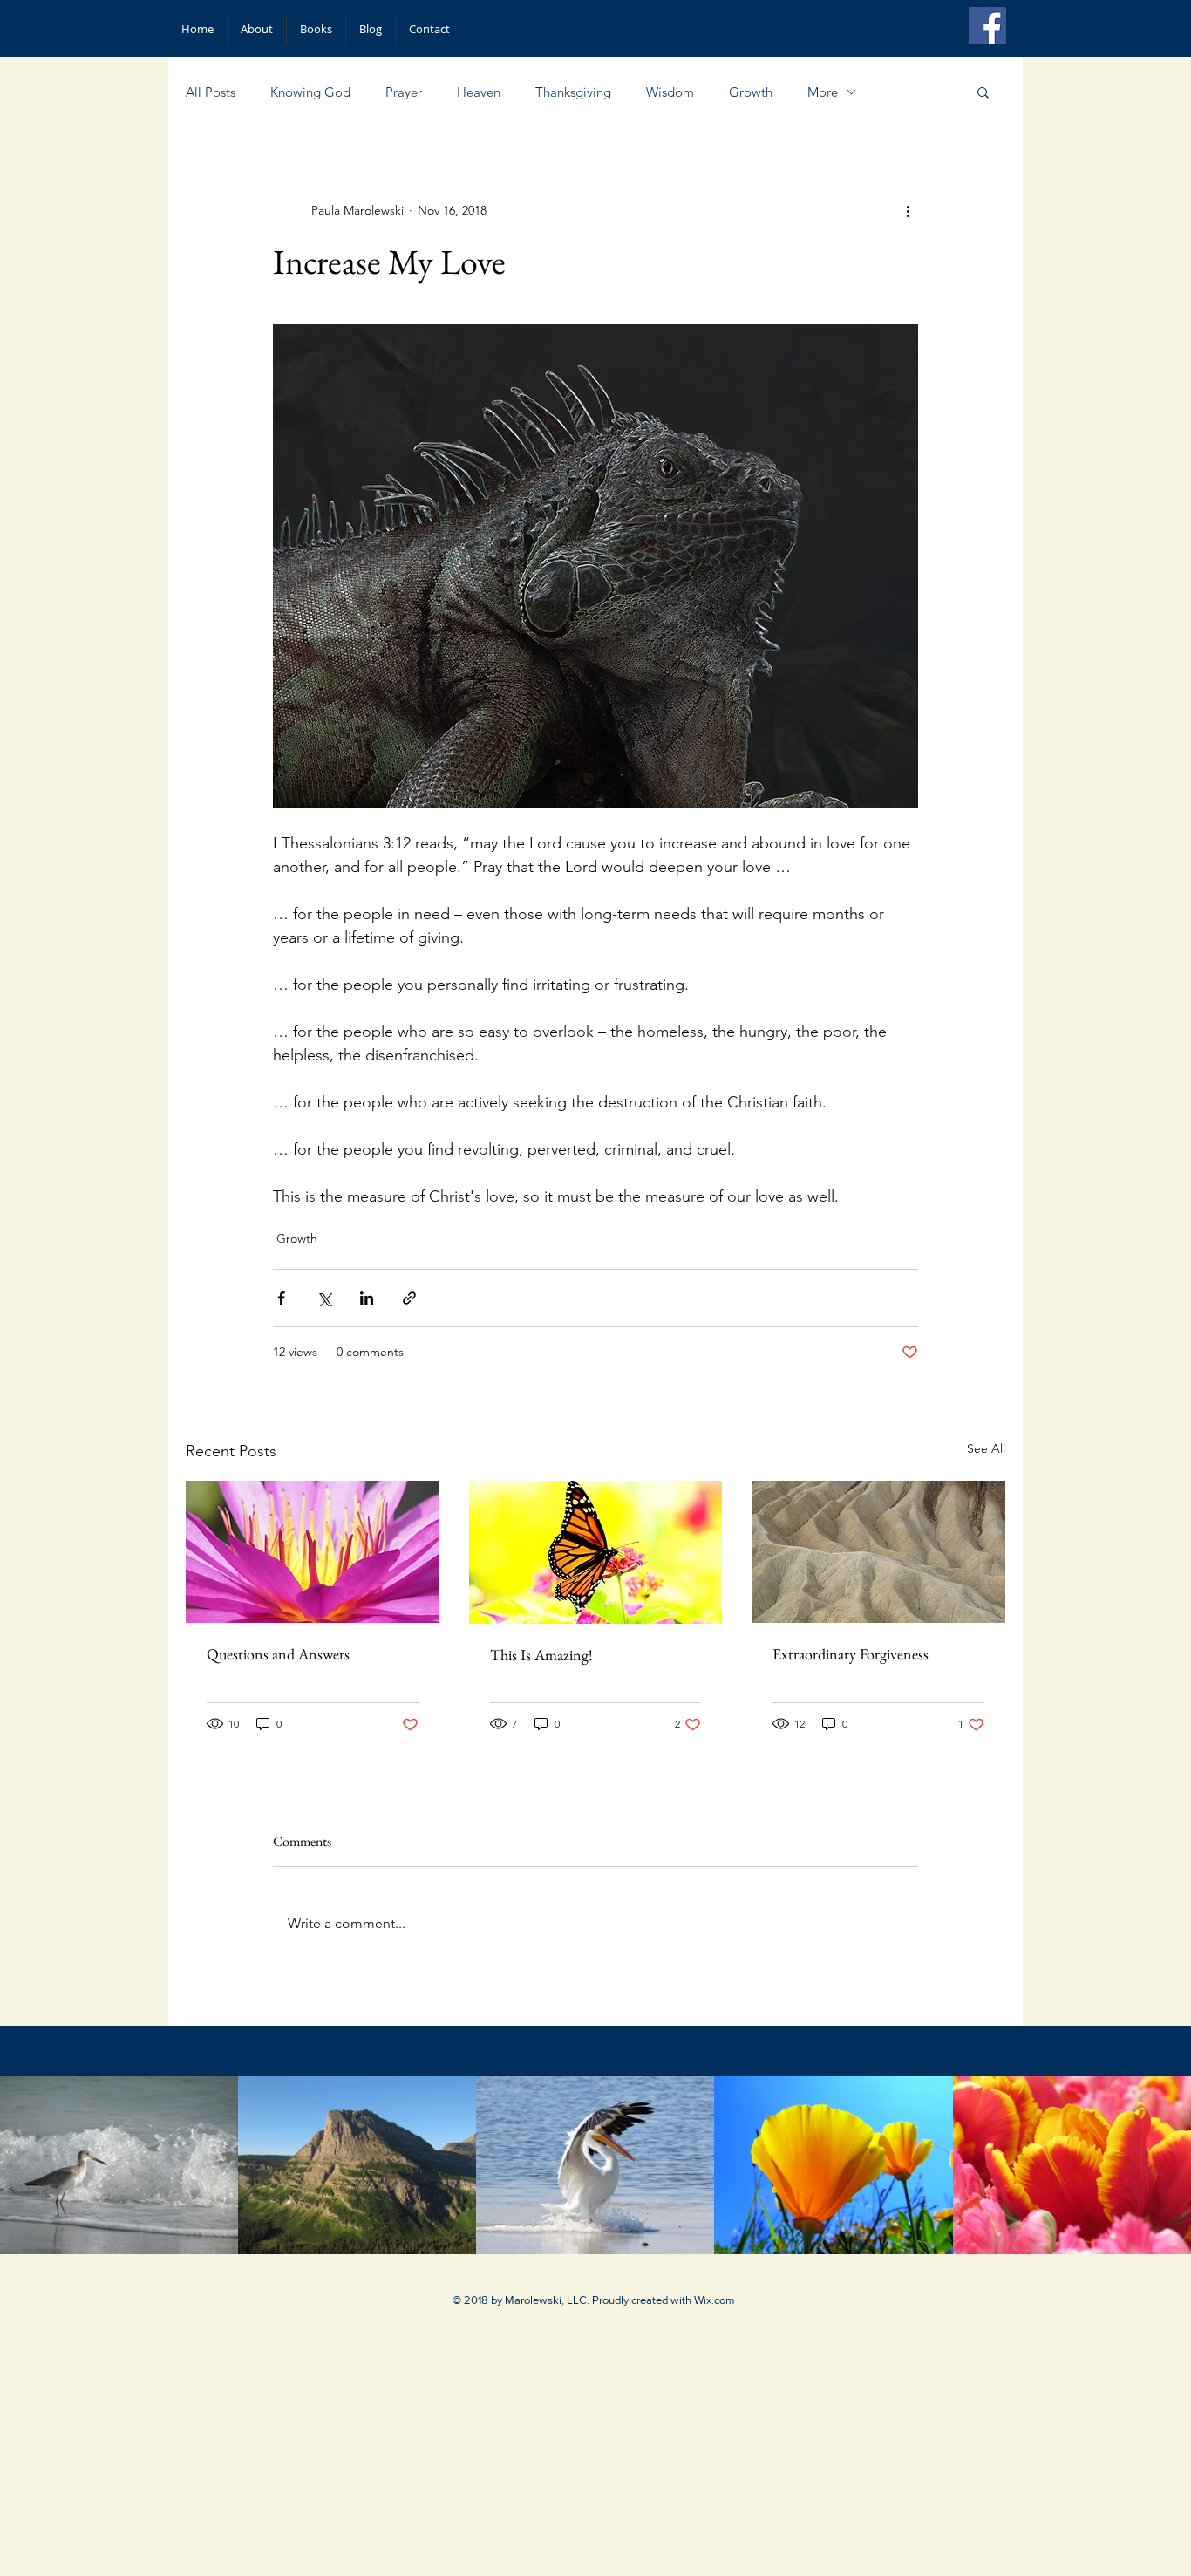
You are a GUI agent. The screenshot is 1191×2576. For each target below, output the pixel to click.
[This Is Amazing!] (596, 1552)
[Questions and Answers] (313, 1552)
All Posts (211, 92)
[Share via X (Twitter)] (324, 1298)
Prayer (404, 92)
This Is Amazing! (541, 1655)
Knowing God (310, 92)
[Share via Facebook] (281, 1298)
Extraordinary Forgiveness (851, 1654)
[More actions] (908, 210)
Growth (751, 92)
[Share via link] (409, 1298)
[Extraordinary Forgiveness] (878, 1552)
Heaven (479, 92)
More (823, 92)
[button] (983, 92)
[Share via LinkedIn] (367, 1298)
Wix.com (715, 2300)
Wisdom (670, 92)
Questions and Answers (278, 1654)
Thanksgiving (573, 92)
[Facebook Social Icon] (987, 26)
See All (986, 1448)
